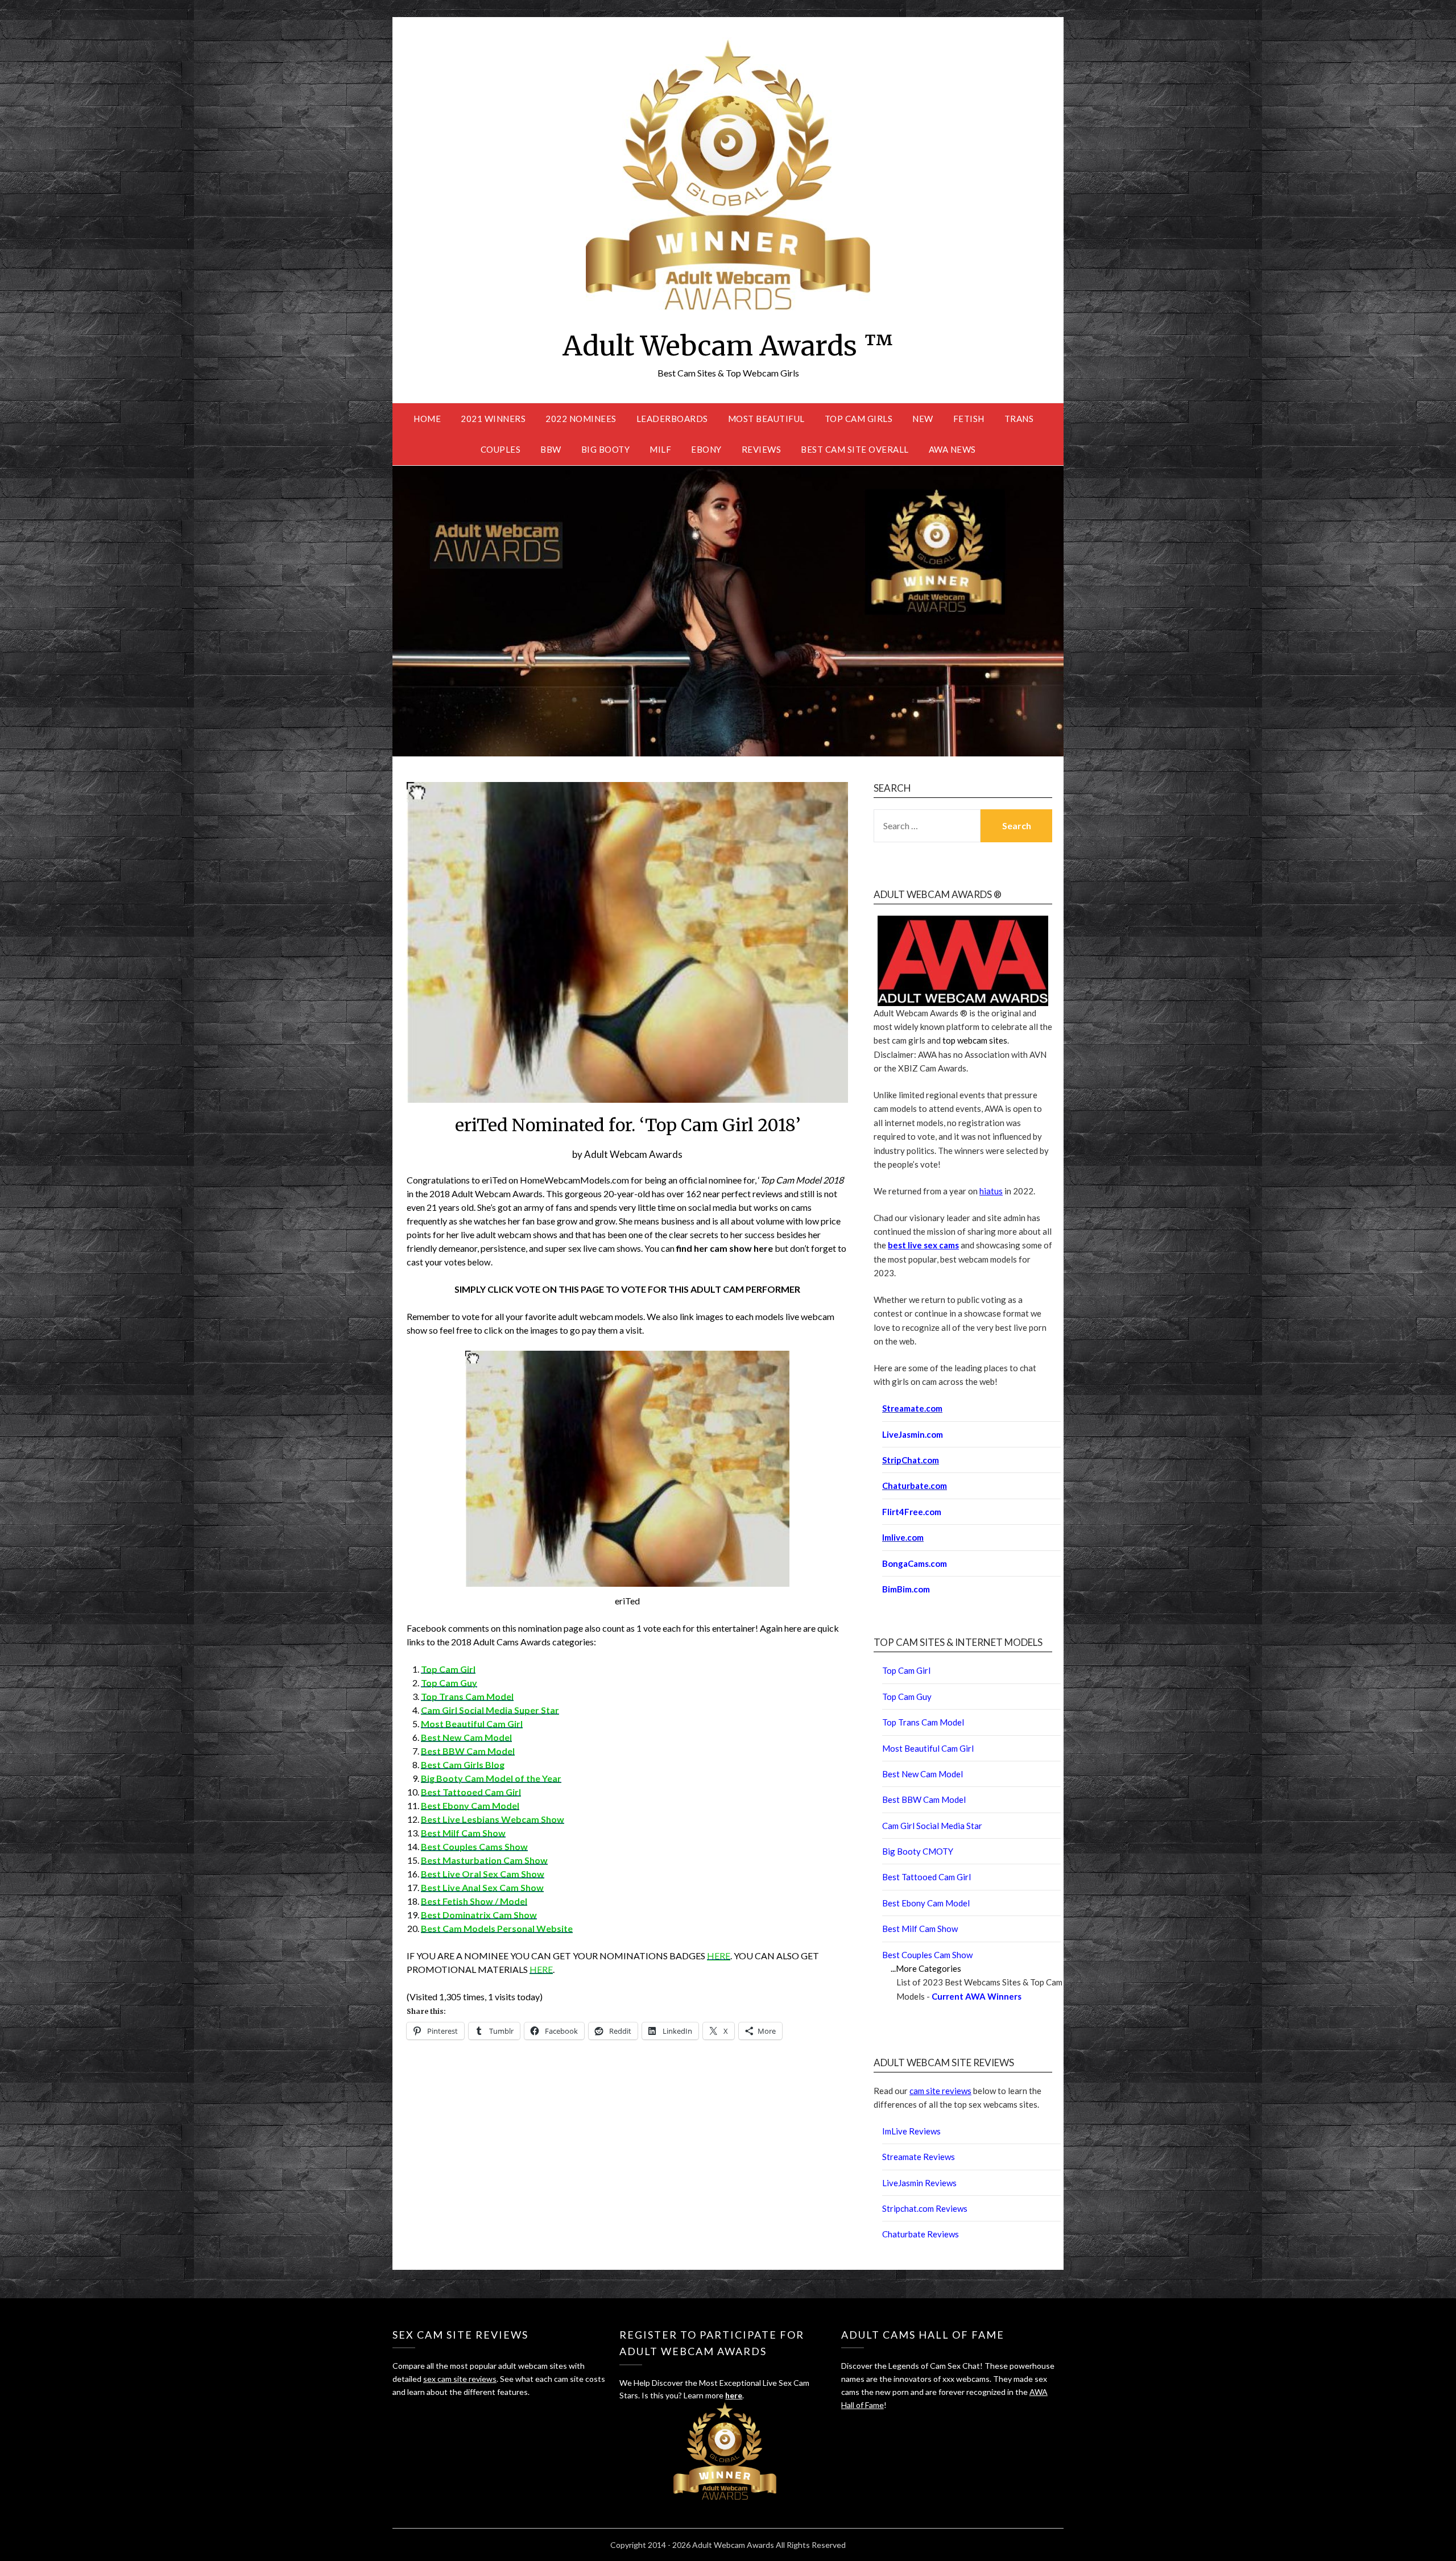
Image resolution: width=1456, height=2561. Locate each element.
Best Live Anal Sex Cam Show (482, 1887)
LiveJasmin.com (913, 1434)
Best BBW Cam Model (468, 1751)
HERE (719, 1956)
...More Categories (926, 1968)
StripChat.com (911, 1460)
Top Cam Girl (448, 1669)
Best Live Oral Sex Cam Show (483, 1874)
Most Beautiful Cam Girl (472, 1724)
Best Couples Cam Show (927, 1955)
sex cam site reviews (460, 2379)
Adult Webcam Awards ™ (728, 346)
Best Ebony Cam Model (926, 1903)
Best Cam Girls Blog (463, 1764)
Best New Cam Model (466, 1737)
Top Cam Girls (859, 419)
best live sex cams (923, 1245)
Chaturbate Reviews (921, 2234)
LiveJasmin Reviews (919, 2183)
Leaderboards (672, 419)
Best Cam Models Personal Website (497, 1928)
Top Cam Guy (449, 1683)
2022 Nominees (581, 419)
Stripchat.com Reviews (925, 2208)
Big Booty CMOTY (918, 1851)
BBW (551, 449)
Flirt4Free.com (912, 1512)
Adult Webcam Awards (633, 1154)
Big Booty (606, 449)
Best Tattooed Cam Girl (471, 1792)
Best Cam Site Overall (855, 449)
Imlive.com (903, 1537)
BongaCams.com (915, 1563)
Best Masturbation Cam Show (484, 1860)
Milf (660, 449)
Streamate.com (912, 1408)
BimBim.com (906, 1589)
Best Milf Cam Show (463, 1833)
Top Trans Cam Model (467, 1696)
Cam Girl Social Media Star (932, 1826)
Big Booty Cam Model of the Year (491, 1778)
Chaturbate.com (915, 1486)
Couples (501, 449)
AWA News (952, 449)
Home (427, 419)
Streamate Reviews (919, 2157)
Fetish (969, 419)
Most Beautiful (766, 419)
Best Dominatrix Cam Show (479, 1915)
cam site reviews (940, 2091)
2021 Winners (493, 419)
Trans (1019, 419)
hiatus (991, 1191)
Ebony (706, 449)
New (923, 419)
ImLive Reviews (911, 2131)
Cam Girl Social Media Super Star (490, 1710)
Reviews (762, 449)
